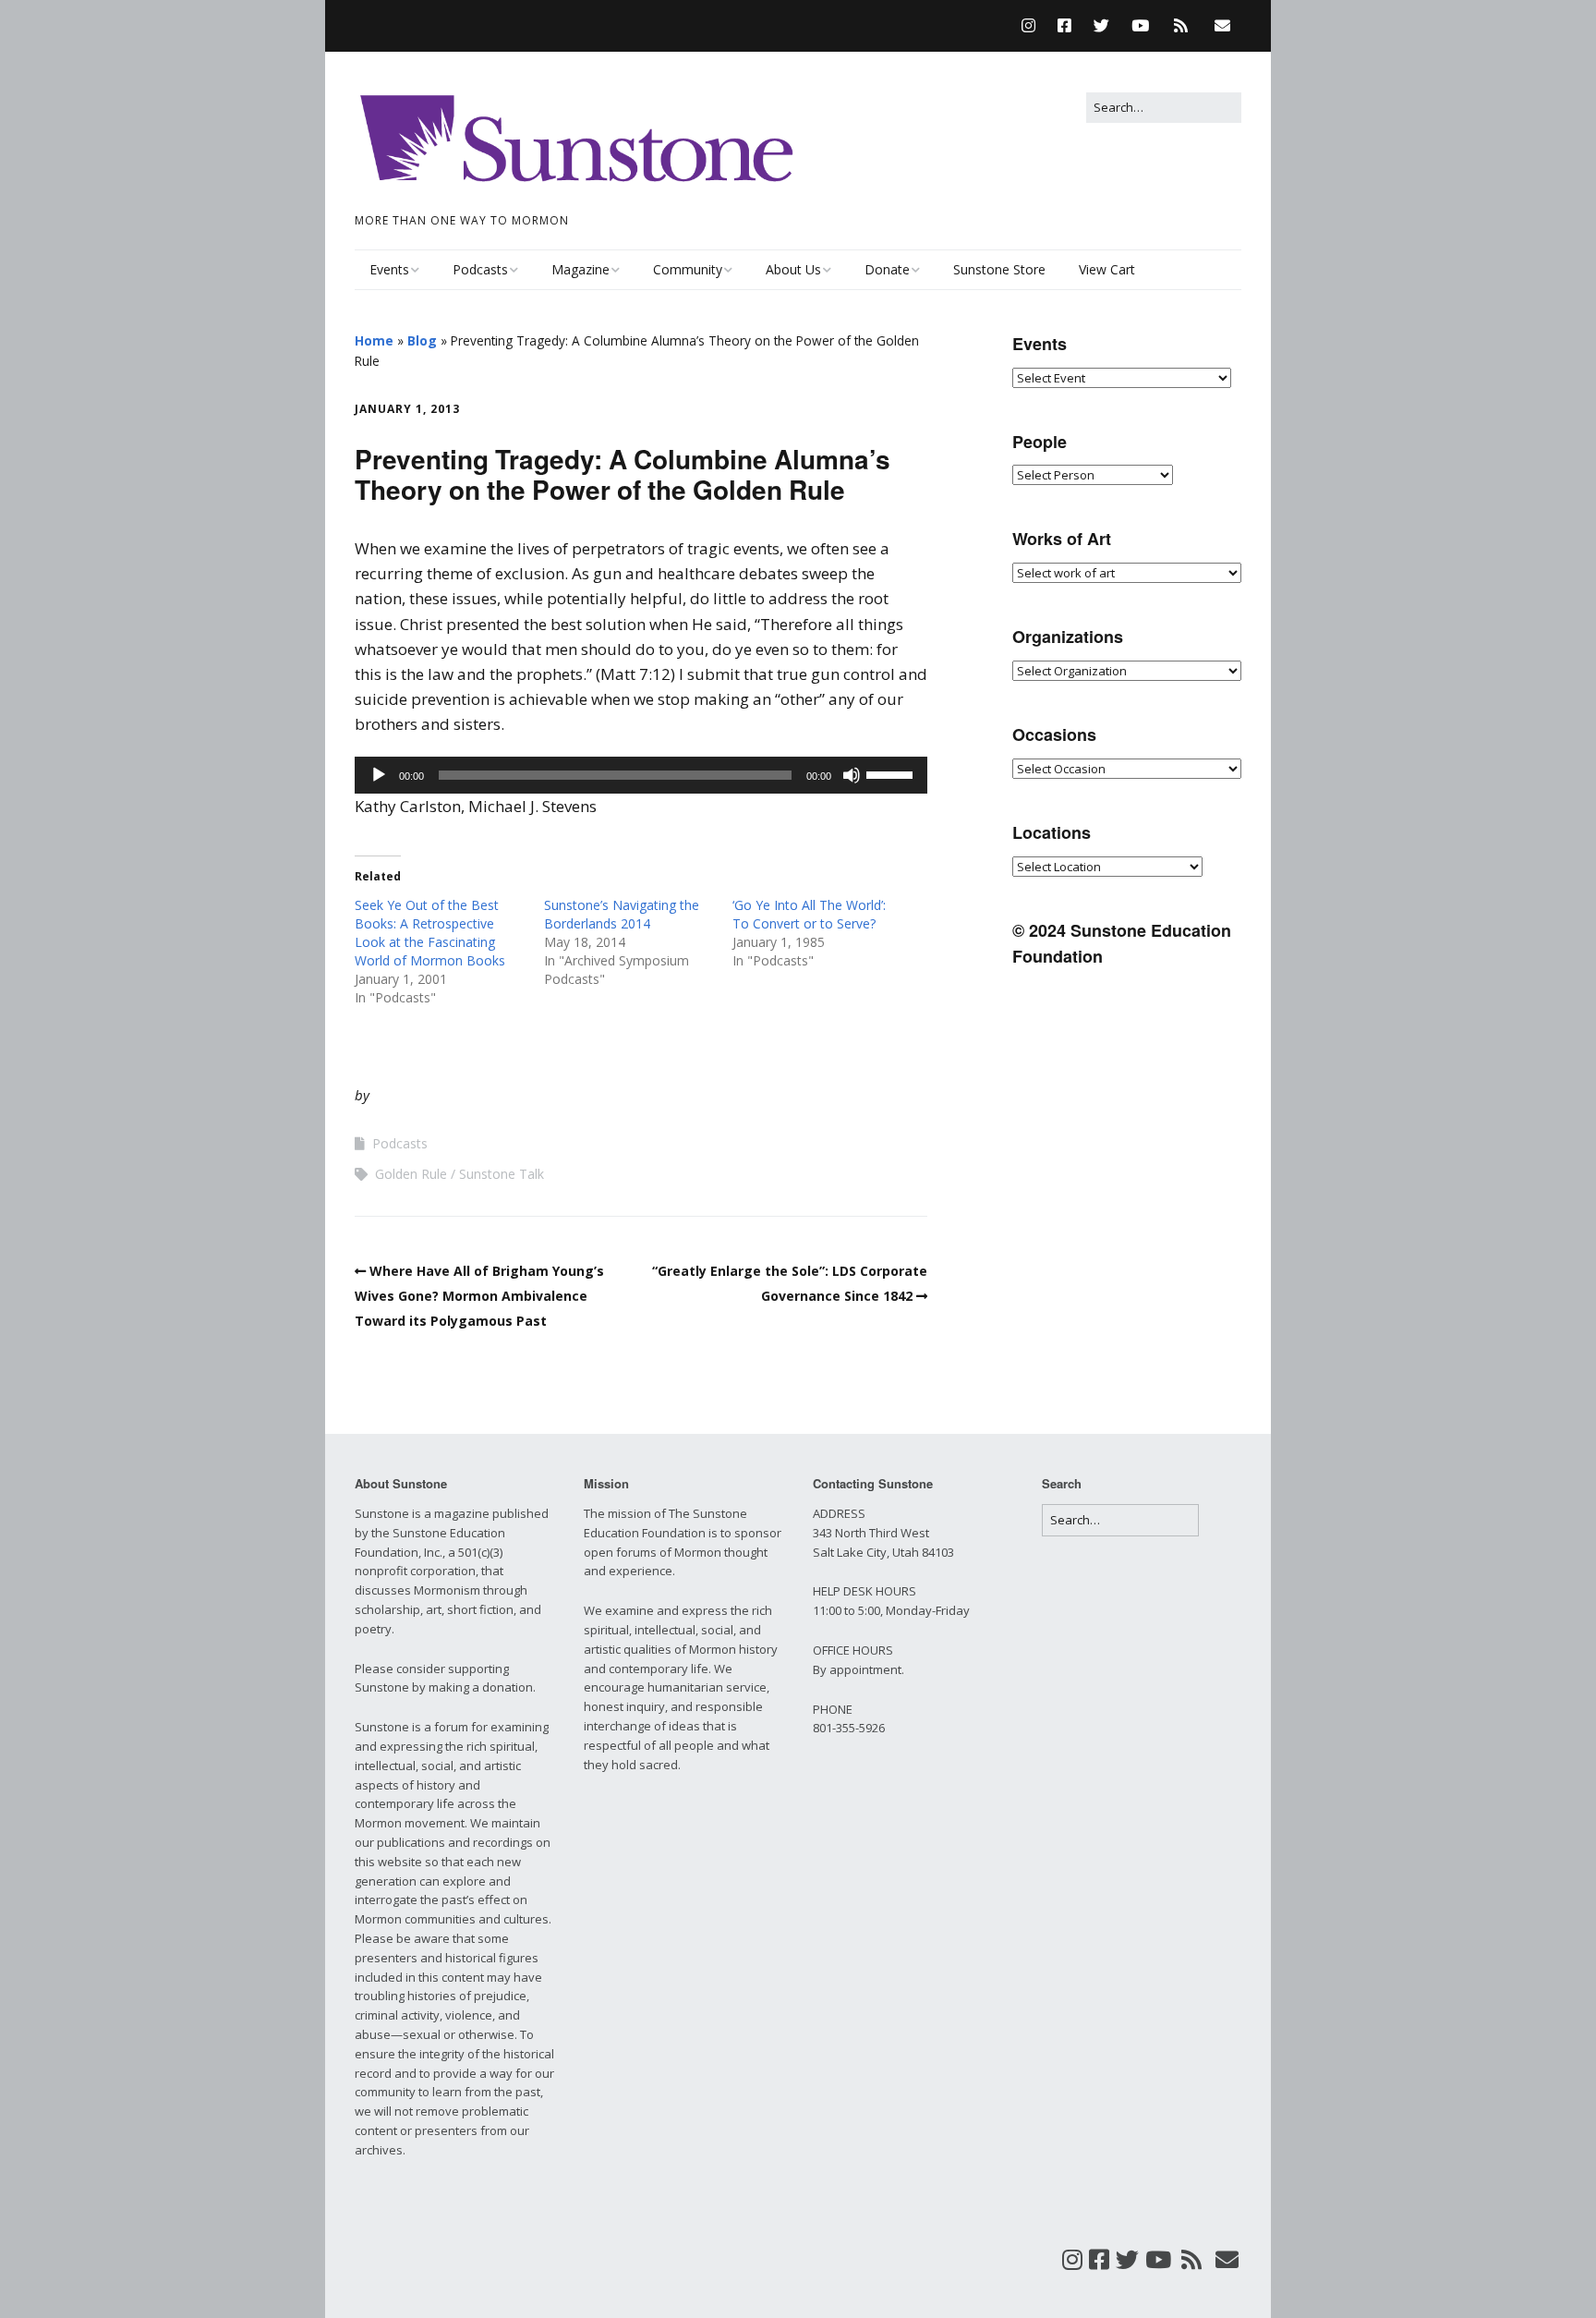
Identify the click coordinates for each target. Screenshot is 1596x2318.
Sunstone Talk (502, 1174)
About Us (793, 269)
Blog (422, 340)
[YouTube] (1140, 25)
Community (688, 269)
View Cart (1107, 269)
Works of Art (1062, 539)
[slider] (892, 773)
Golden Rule (411, 1174)
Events (389, 269)
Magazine (580, 269)
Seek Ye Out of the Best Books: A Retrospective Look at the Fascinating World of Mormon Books (430, 933)
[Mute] (852, 775)
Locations (1052, 832)
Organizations (1068, 637)
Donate (887, 269)
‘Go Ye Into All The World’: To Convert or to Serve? (809, 914)
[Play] (379, 775)
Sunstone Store (999, 269)
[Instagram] (1033, 25)
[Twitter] (1101, 25)
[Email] (1222, 25)
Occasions (1054, 734)
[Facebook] (1064, 25)
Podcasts (480, 269)
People (1040, 442)
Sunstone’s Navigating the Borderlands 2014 (622, 914)
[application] (641, 775)
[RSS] (1181, 25)
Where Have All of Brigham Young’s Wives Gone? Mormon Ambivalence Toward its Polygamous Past (479, 1296)
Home (374, 340)
